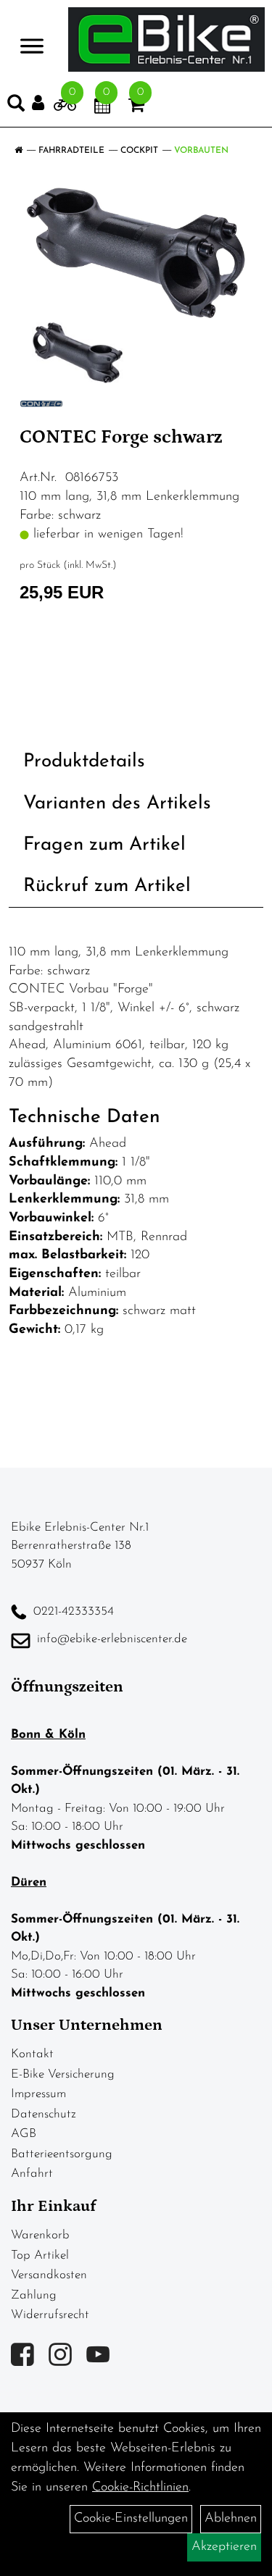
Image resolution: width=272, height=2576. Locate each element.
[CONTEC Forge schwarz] (136, 253)
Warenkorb (40, 2235)
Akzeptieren (224, 2547)
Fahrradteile (71, 151)
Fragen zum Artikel (104, 845)
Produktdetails (84, 762)
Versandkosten (49, 2275)
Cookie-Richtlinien (140, 2488)
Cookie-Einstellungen (131, 2519)
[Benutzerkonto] (43, 103)
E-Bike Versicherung (63, 2074)
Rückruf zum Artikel (107, 886)
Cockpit (139, 151)
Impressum (38, 2094)
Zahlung (34, 2295)
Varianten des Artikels (117, 804)
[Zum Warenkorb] (136, 108)
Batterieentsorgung (62, 2154)
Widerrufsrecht (50, 2315)
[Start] (18, 151)
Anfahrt (32, 2174)
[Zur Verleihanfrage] (65, 108)
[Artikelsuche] (16, 106)
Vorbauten (201, 151)
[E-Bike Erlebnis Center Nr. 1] (166, 39)
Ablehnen (231, 2519)
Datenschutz (44, 2114)
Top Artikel (40, 2255)
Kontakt (32, 2054)
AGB (24, 2134)
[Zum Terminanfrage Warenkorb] (102, 108)
